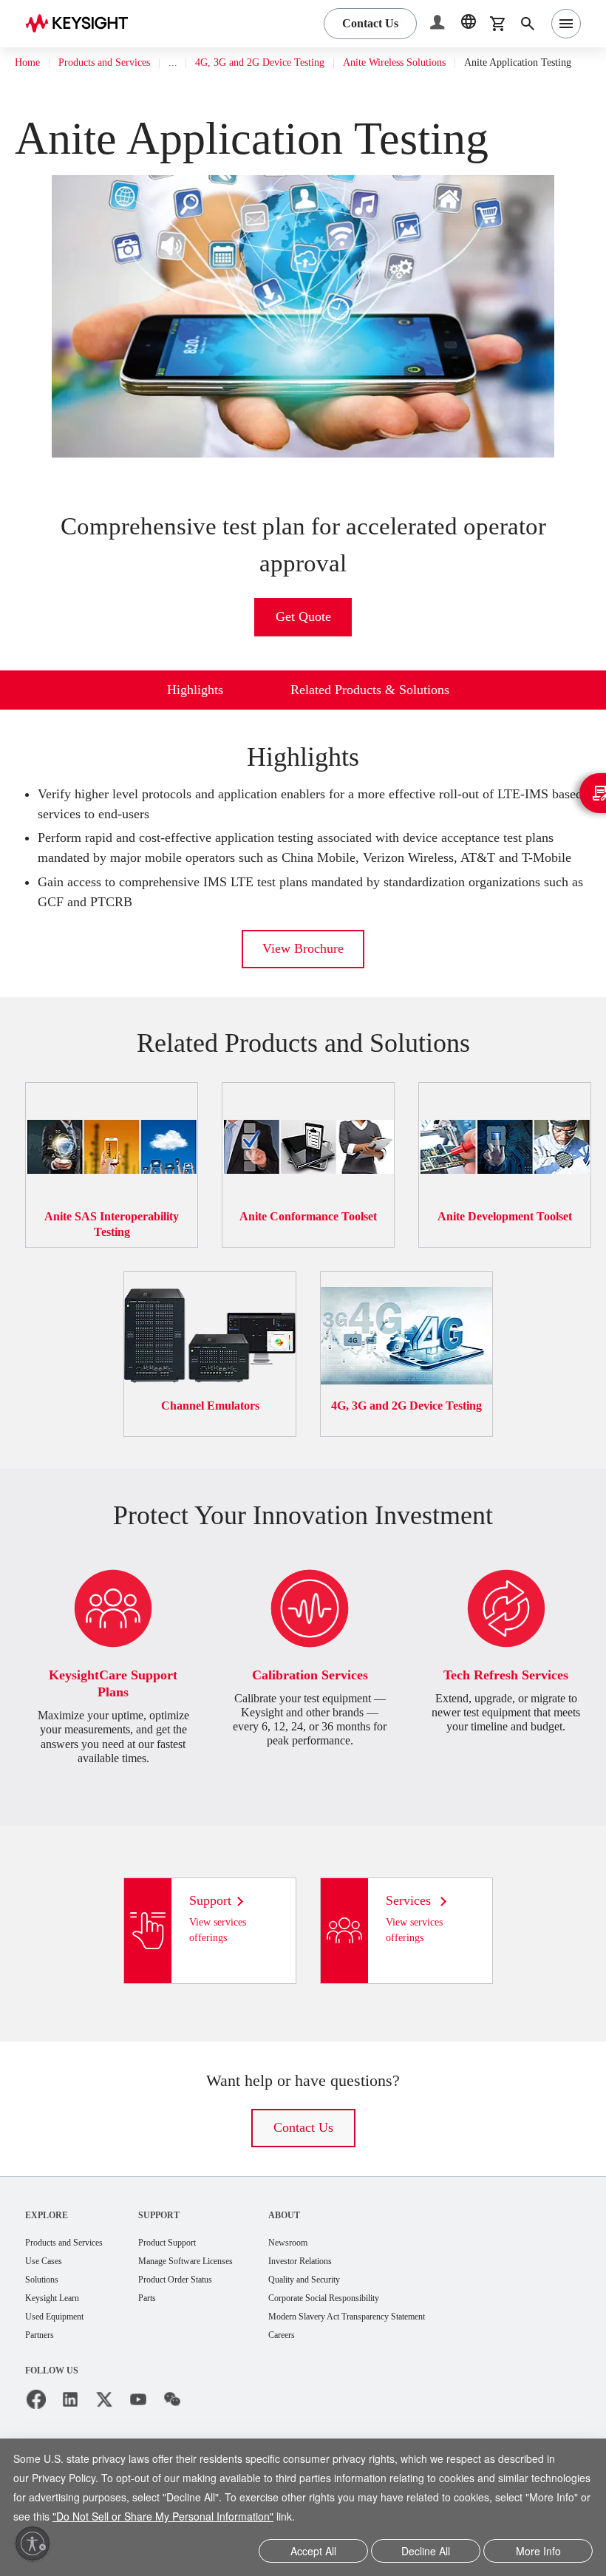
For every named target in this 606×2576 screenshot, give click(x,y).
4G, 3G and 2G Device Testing (293, 63)
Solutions (45, 2319)
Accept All (314, 2552)
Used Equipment (61, 2358)
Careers (326, 2377)
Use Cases (48, 2300)
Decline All (426, 2552)
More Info (538, 2552)
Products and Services (118, 63)
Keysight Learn (57, 2338)
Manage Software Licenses (216, 2300)
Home (29, 63)
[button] (439, 24)
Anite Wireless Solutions (445, 63)
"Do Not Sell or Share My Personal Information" (276, 2518)
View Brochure (303, 986)
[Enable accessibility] (33, 2543)
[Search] (528, 24)
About (326, 2253)
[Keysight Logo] (82, 24)
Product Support (193, 2281)
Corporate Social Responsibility (378, 2338)
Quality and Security (353, 2319)
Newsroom (333, 2281)
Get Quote (303, 635)
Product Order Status (202, 2319)
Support (180, 2253)
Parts (168, 2338)
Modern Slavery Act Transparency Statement (405, 2358)
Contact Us (303, 2165)
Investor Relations (348, 2300)
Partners (43, 2377)
